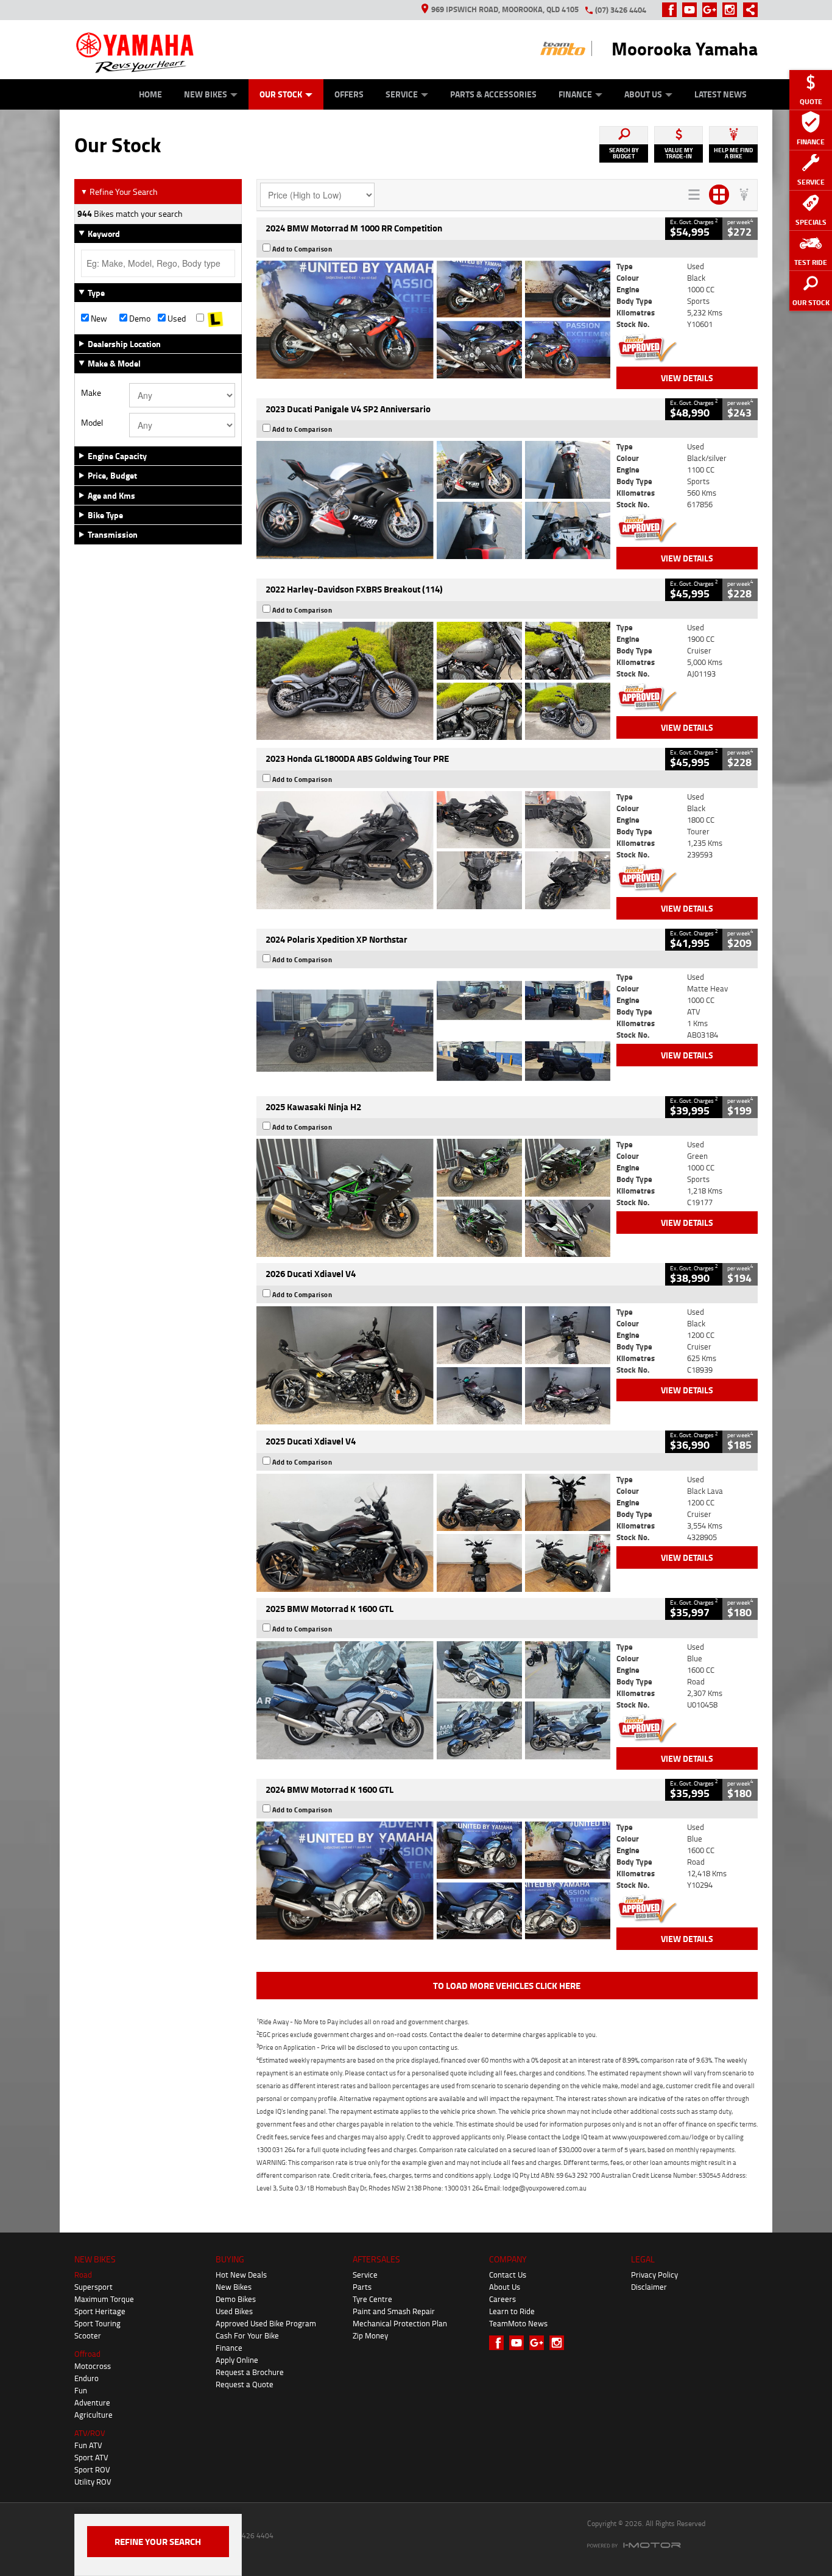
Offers (349, 94)
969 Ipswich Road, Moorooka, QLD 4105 (505, 9)
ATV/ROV (90, 2433)
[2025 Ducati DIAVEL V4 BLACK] (433, 1365)
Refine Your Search (119, 192)
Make (91, 393)
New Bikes (206, 94)
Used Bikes (234, 2311)
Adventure (92, 2402)
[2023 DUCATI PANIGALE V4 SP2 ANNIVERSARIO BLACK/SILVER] (433, 500)
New (98, 318)
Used (176, 318)
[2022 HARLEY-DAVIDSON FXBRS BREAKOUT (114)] (433, 681)
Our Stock (281, 94)
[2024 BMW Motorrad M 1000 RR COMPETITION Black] (433, 320)
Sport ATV (91, 2457)
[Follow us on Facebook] (672, 10)
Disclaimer (649, 2287)
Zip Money (370, 2335)
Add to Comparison (302, 249)
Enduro (86, 2378)
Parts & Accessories (493, 94)
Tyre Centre (372, 2299)
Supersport (93, 2287)
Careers (502, 2299)
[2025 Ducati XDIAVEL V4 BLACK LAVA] (433, 1533)
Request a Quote (245, 2384)
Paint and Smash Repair (394, 2311)
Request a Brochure (250, 2372)
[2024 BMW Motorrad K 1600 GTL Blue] (433, 1881)
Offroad (87, 2354)
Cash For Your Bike (247, 2335)
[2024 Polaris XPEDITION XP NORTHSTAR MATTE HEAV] (433, 1030)
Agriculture (93, 2415)
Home (150, 94)
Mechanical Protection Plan (400, 2323)
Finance (575, 94)
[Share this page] (747, 10)
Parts (362, 2287)
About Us (643, 94)
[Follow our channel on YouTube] (692, 10)
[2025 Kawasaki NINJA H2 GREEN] (433, 1198)
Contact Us (508, 2275)
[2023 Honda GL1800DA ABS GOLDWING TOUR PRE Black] (433, 850)
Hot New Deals (241, 2275)
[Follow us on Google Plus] (712, 10)
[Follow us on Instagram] (732, 10)
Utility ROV (93, 2482)
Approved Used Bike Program (266, 2323)
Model (92, 423)
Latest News (721, 94)
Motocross (93, 2366)
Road (83, 2275)
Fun (81, 2390)
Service (402, 94)
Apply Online (237, 2360)
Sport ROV (92, 2469)
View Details (687, 378)
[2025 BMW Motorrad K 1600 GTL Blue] (433, 1700)
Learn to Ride (512, 2311)
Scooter (88, 2335)
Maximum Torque (104, 2299)
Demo (139, 318)
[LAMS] (215, 318)
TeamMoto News (518, 2323)
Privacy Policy (654, 2275)
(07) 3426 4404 (621, 10)
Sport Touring (97, 2323)
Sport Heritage (100, 2311)
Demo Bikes (236, 2299)
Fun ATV (88, 2445)
